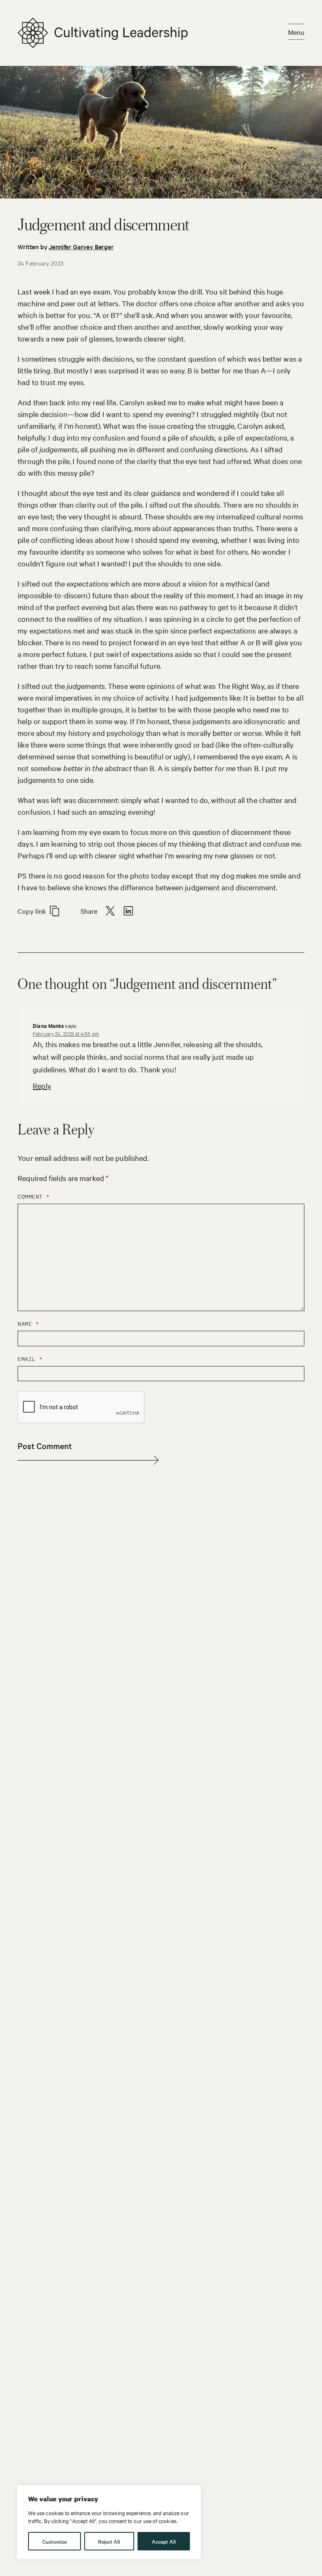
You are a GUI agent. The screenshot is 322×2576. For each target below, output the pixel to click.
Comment (34, 1197)
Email (30, 1359)
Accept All (164, 2541)
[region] (109, 2522)
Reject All (109, 2541)
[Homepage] (103, 33)
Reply (42, 1086)
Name (28, 1324)
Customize (55, 2541)
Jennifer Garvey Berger (81, 246)
